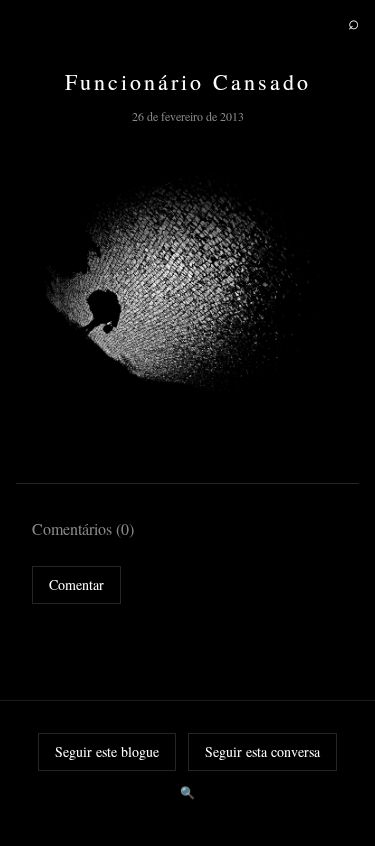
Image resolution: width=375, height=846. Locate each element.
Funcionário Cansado (188, 81)
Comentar (76, 584)
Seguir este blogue (107, 751)
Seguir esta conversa (262, 751)
